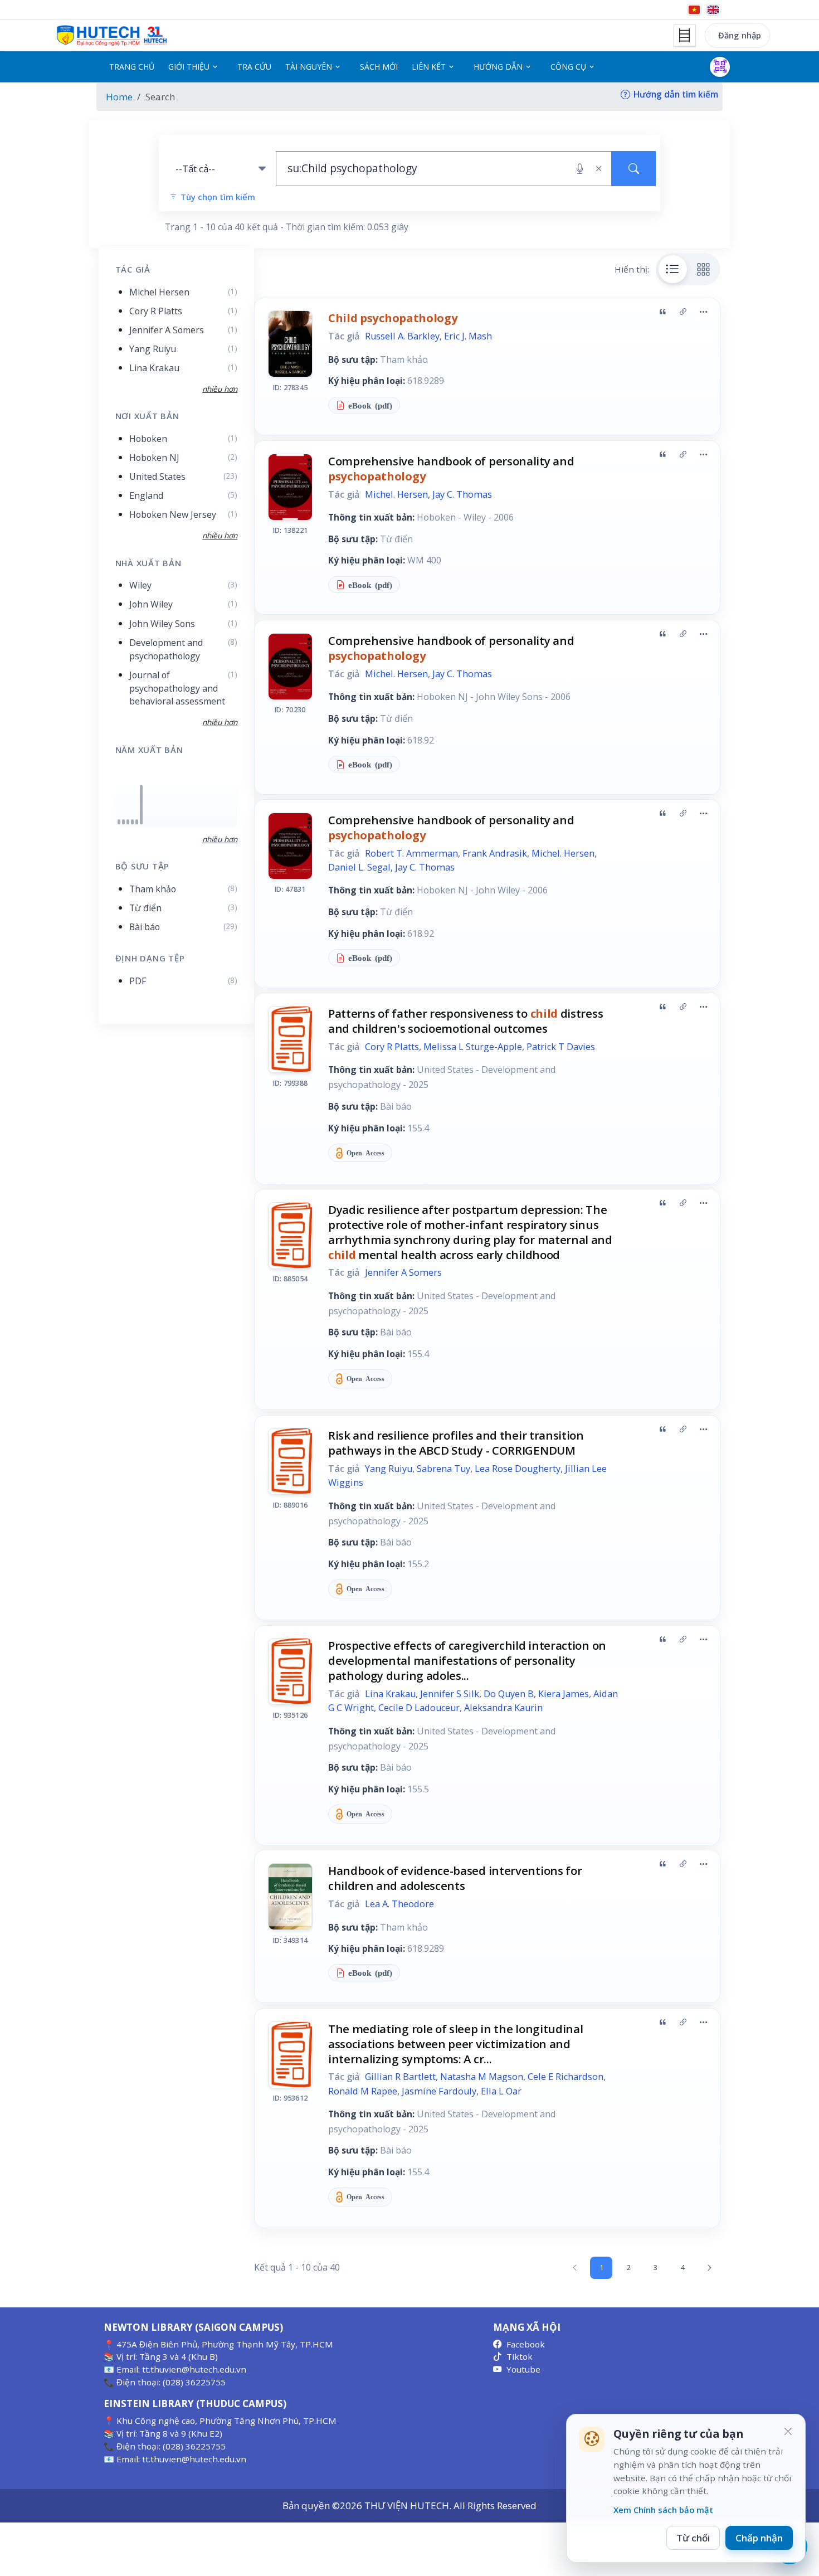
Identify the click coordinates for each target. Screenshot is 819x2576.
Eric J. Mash (468, 336)
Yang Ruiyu (389, 1469)
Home (119, 97)
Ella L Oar (501, 2091)
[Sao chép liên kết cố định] (683, 312)
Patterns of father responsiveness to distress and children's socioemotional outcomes (465, 1021)
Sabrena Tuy (443, 1469)
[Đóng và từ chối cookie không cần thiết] (788, 2432)
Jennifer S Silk (450, 1694)
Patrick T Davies (561, 1047)
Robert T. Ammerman (411, 853)
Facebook (526, 2344)
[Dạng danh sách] (673, 269)
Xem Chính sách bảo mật (663, 2510)
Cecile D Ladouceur (419, 1708)
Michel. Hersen (396, 494)
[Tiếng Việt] (694, 10)
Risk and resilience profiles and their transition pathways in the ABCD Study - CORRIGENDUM (456, 1443)
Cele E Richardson (565, 2077)
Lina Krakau (390, 1694)
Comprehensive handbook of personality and (451, 468)
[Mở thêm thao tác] (703, 312)
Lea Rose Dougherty (518, 1469)
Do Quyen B (509, 1694)
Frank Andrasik (495, 853)
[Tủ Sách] (685, 36)
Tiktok (520, 2356)
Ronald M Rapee (363, 2091)
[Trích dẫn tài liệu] (662, 312)
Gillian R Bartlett (400, 2077)
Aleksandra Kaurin (503, 1708)
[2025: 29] (141, 805)
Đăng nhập (740, 35)
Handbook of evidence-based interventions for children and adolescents (455, 1878)
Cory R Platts (392, 1047)
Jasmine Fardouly (439, 2091)
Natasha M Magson (482, 2077)
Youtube (523, 2369)
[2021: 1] (137, 822)
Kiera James (564, 1694)
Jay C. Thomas (462, 494)
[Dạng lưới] (704, 269)
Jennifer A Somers (403, 1272)
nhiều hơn (220, 839)
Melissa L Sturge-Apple (473, 1047)
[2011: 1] (123, 822)
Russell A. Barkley (402, 336)
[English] (713, 10)
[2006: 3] (119, 822)
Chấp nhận (759, 2538)
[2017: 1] (128, 822)
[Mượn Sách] (720, 67)
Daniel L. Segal (359, 867)
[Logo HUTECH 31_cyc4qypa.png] (112, 36)
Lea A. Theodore (399, 1904)
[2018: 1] (132, 822)
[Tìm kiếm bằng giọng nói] (580, 169)
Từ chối (693, 2538)
